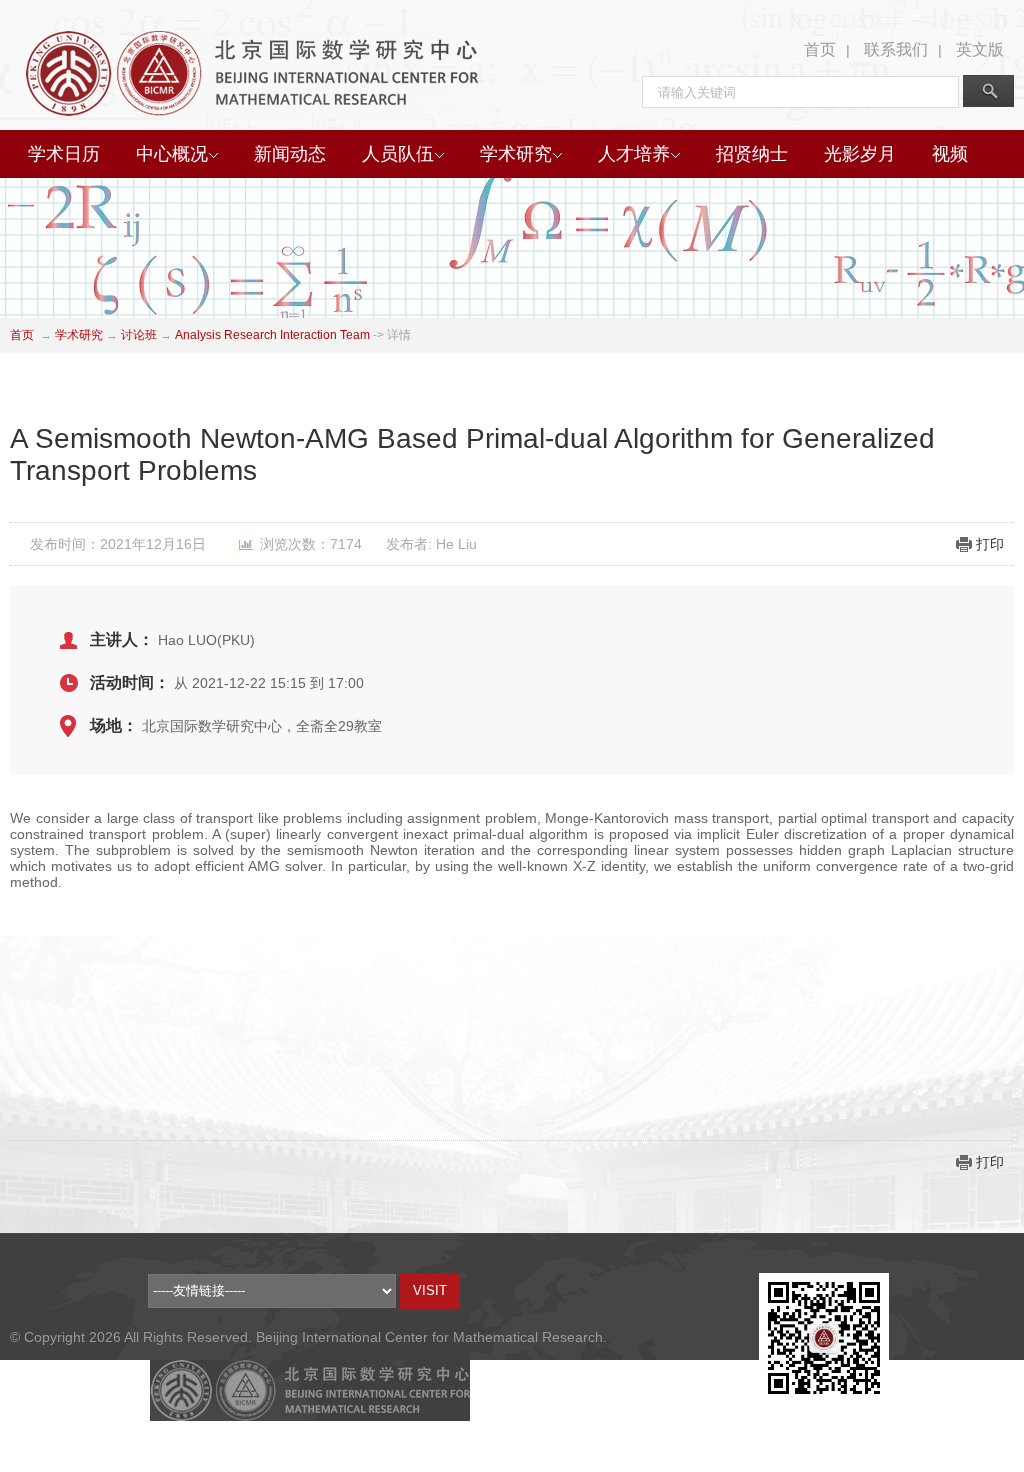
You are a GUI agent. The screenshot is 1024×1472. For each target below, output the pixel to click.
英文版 (980, 49)
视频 (950, 154)
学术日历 (64, 154)
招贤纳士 (752, 154)
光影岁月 (860, 154)
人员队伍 (398, 154)
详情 (399, 335)
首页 (820, 49)
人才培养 (634, 154)
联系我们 (896, 49)
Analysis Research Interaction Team (272, 335)
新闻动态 (290, 154)
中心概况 (172, 154)
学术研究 (516, 154)
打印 (990, 544)
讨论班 (139, 335)
